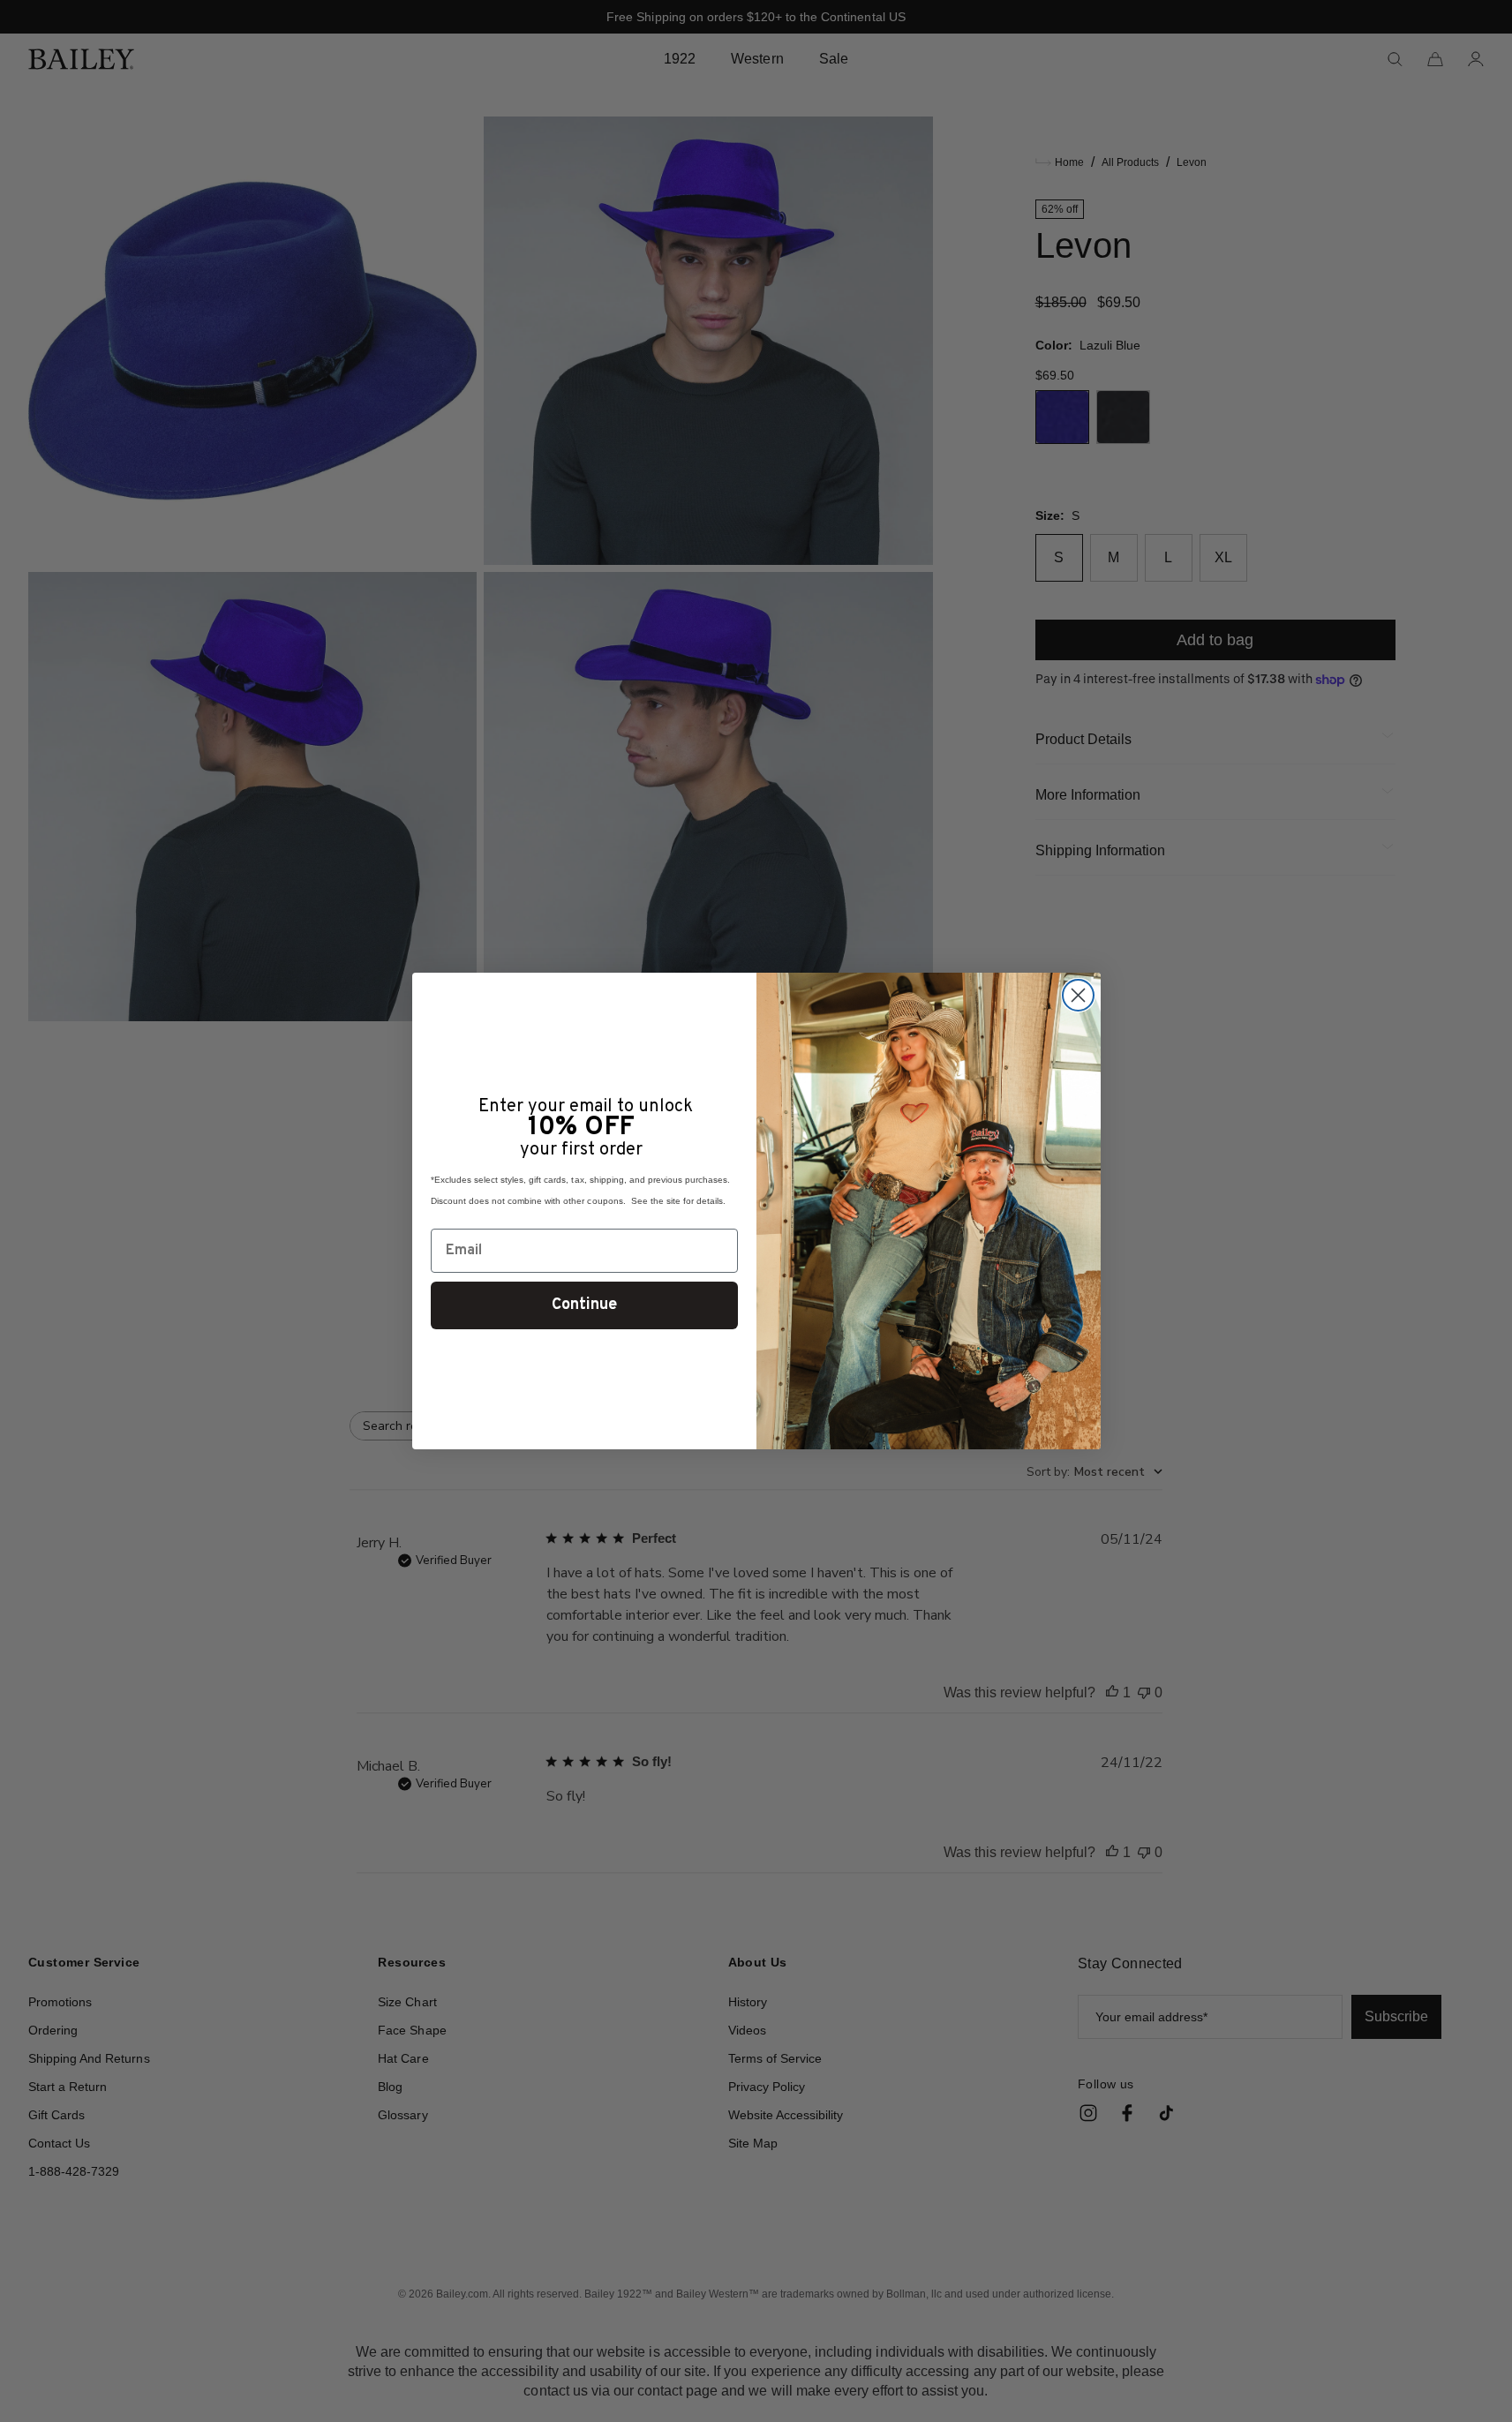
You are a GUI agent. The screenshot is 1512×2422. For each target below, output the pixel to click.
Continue (584, 1305)
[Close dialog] (1078, 995)
